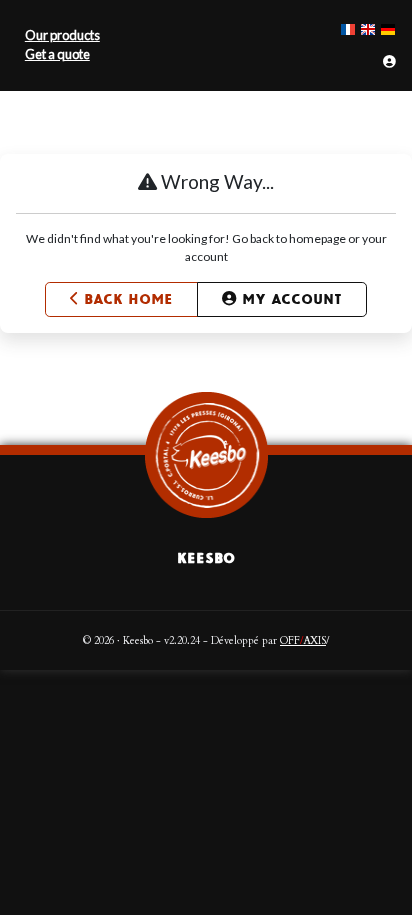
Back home (128, 299)
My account (292, 299)
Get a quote (57, 54)
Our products (62, 35)
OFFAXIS (303, 641)
